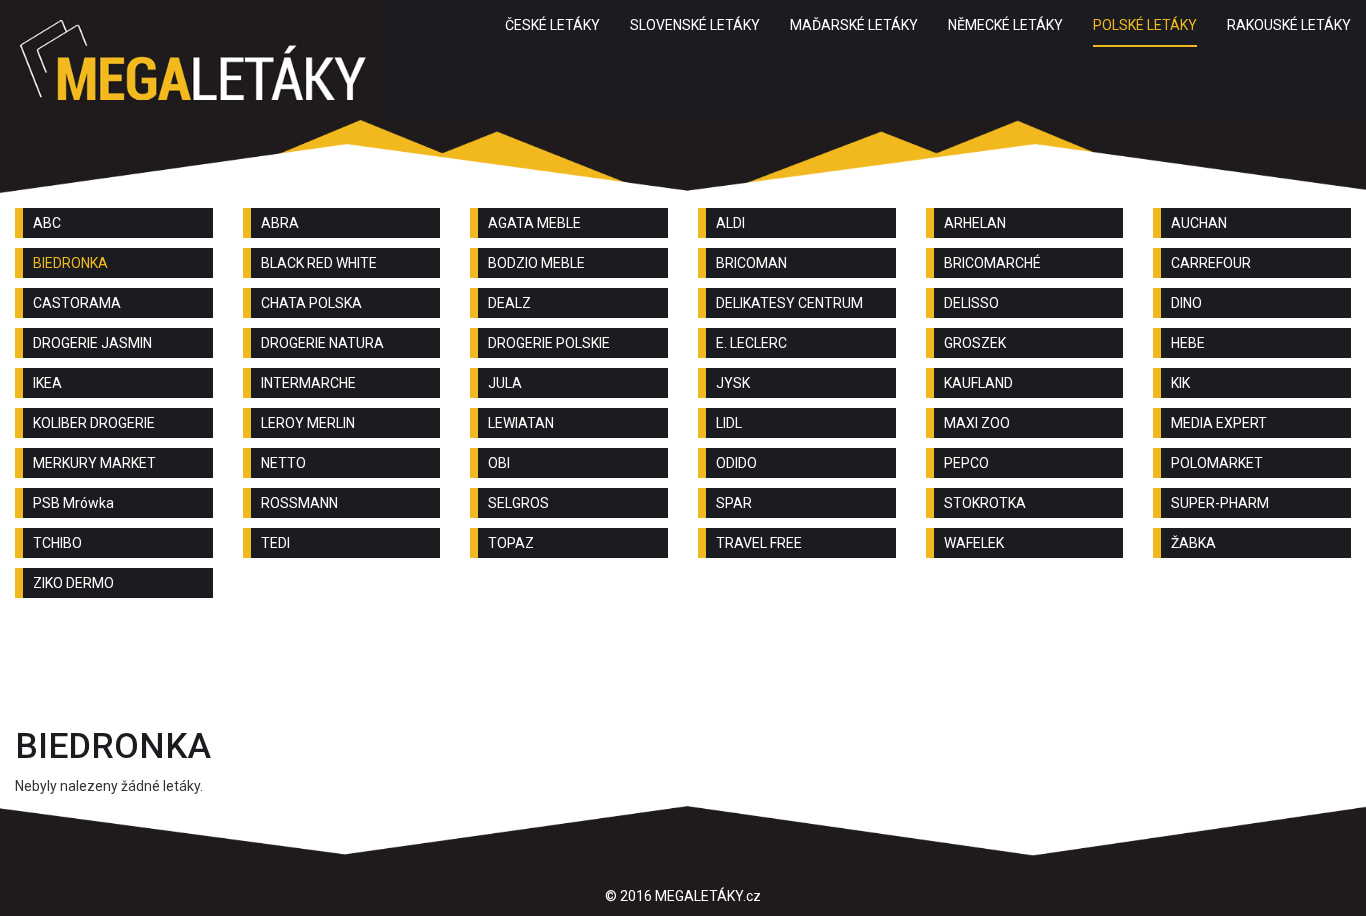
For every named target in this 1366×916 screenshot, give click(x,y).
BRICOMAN (751, 263)
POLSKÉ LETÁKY (1145, 25)
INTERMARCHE (308, 383)
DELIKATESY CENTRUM (789, 303)
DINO (1186, 303)
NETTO (283, 463)
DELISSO (971, 303)
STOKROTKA (985, 503)
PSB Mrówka (73, 503)
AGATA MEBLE (534, 223)
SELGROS (518, 503)
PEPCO (966, 463)
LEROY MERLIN (308, 423)
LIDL (729, 423)
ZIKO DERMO (73, 583)
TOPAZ (511, 543)
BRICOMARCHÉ (992, 263)
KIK (1180, 383)
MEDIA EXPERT (1219, 423)
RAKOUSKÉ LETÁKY (1289, 25)
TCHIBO (57, 543)
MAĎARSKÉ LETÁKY (854, 25)
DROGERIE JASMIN (92, 343)
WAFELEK (974, 543)
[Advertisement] (683, 668)
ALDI (730, 223)
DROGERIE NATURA (322, 343)
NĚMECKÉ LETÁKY (1005, 25)
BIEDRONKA (70, 263)
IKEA (47, 383)
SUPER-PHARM (1220, 503)
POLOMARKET (1217, 463)
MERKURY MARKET (94, 463)
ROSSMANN (299, 503)
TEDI (275, 543)
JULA (505, 383)
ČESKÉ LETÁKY (552, 25)
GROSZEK (975, 343)
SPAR (734, 503)
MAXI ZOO (977, 423)
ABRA (280, 223)
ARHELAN (975, 223)
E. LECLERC (751, 343)
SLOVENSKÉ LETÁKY (695, 25)
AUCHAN (1199, 223)
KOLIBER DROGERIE (94, 423)
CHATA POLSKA (311, 303)
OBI (499, 463)
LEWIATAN (521, 423)
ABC (47, 223)
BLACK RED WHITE (319, 263)
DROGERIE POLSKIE (549, 343)
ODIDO (736, 463)
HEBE (1188, 343)
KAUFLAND (978, 383)
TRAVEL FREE (759, 543)
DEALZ (509, 303)
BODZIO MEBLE (536, 263)
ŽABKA (1193, 543)
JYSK (733, 383)
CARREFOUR (1211, 263)
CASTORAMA (77, 303)
